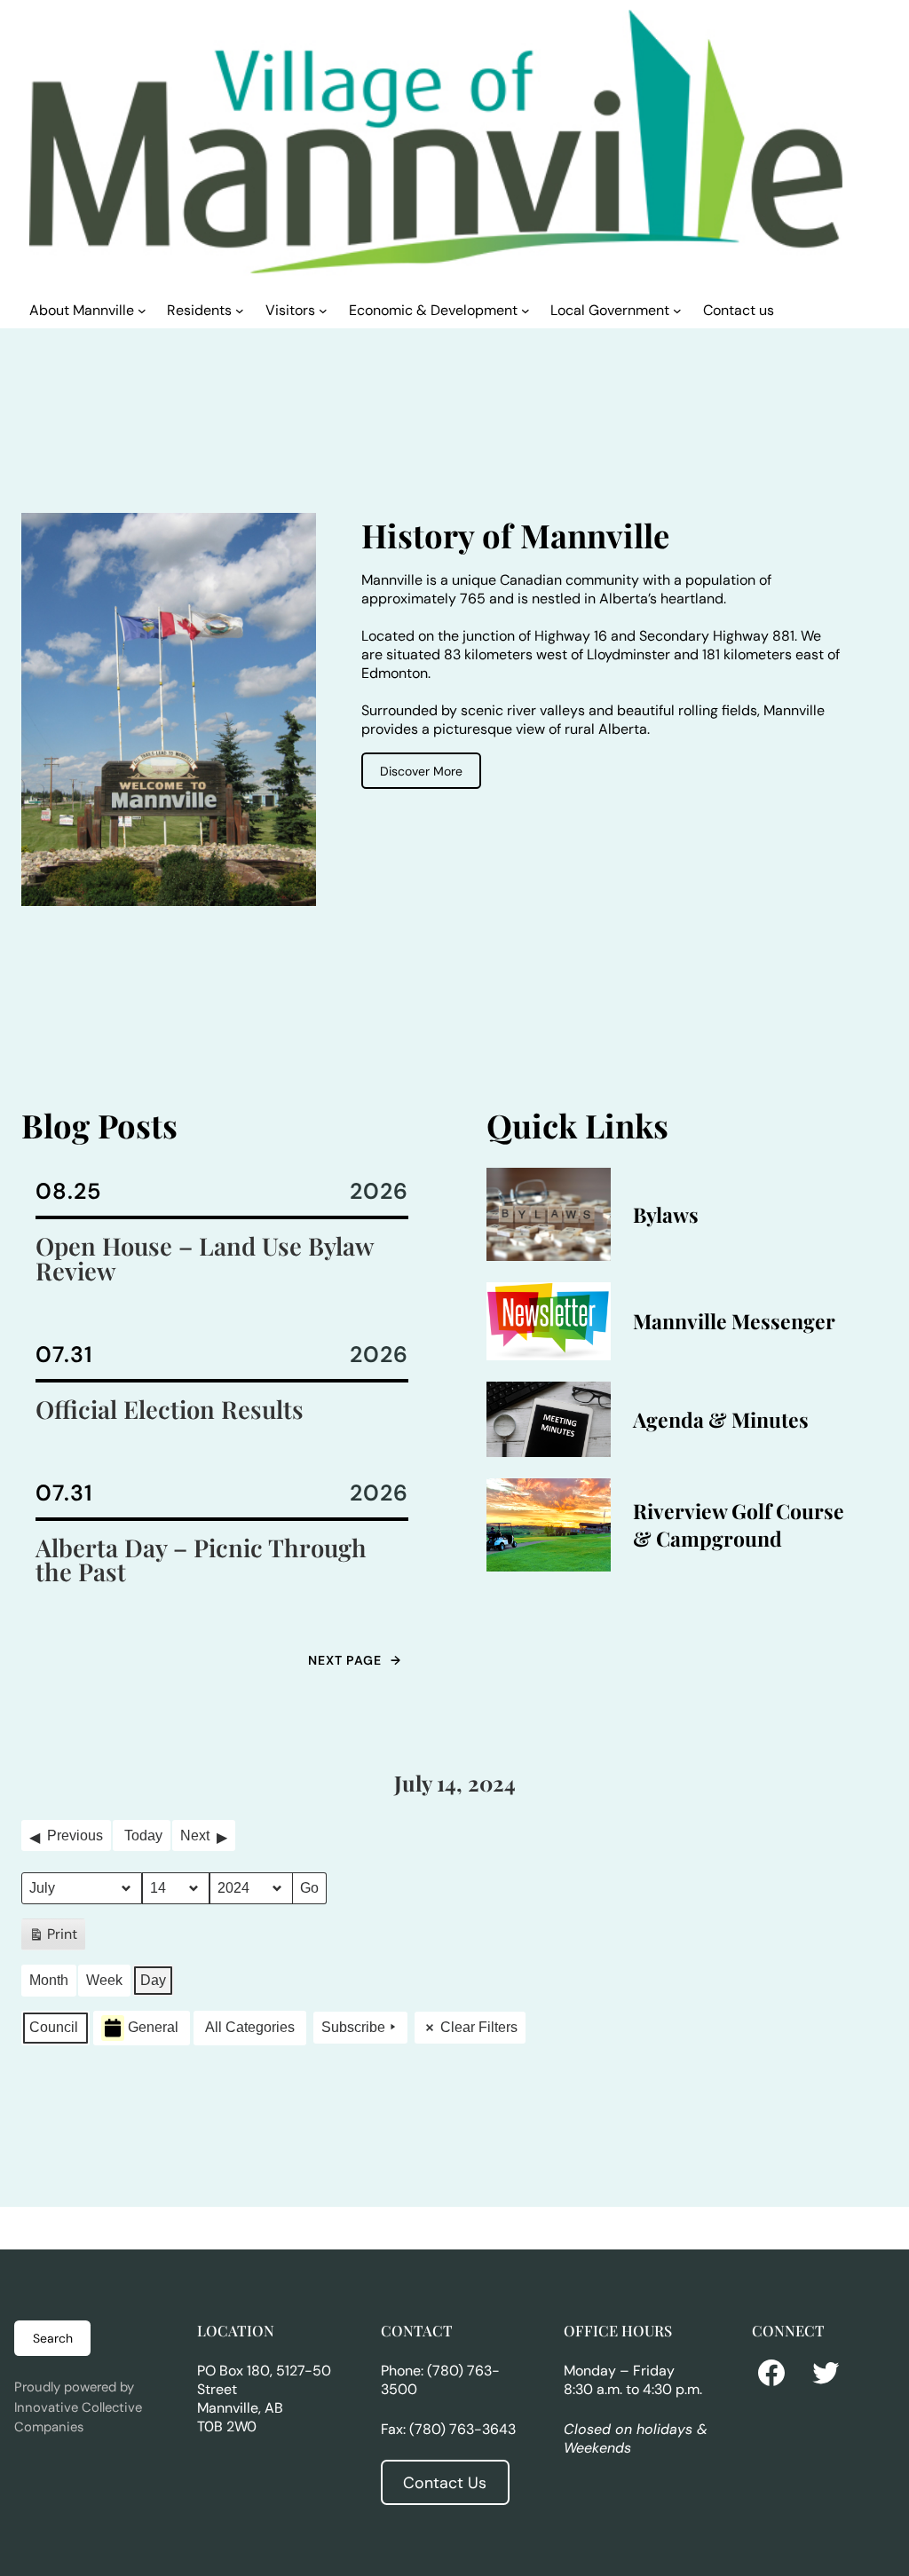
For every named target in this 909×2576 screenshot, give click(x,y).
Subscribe (353, 2027)
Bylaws (666, 1214)
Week (104, 1980)
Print (53, 1938)
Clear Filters (479, 2027)
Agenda (668, 1419)
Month (49, 1980)
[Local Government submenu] (677, 310)
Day (153, 1980)
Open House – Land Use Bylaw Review (204, 1258)
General (153, 2027)
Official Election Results (170, 1409)
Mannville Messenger (734, 1321)
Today (143, 1835)
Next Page (355, 1660)
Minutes (770, 1419)
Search (53, 2338)
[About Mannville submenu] (142, 310)
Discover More (421, 771)
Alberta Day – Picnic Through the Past (201, 1560)
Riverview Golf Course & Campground (739, 1524)
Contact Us (445, 2483)
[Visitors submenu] (323, 310)
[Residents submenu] (240, 310)
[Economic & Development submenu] (526, 310)
